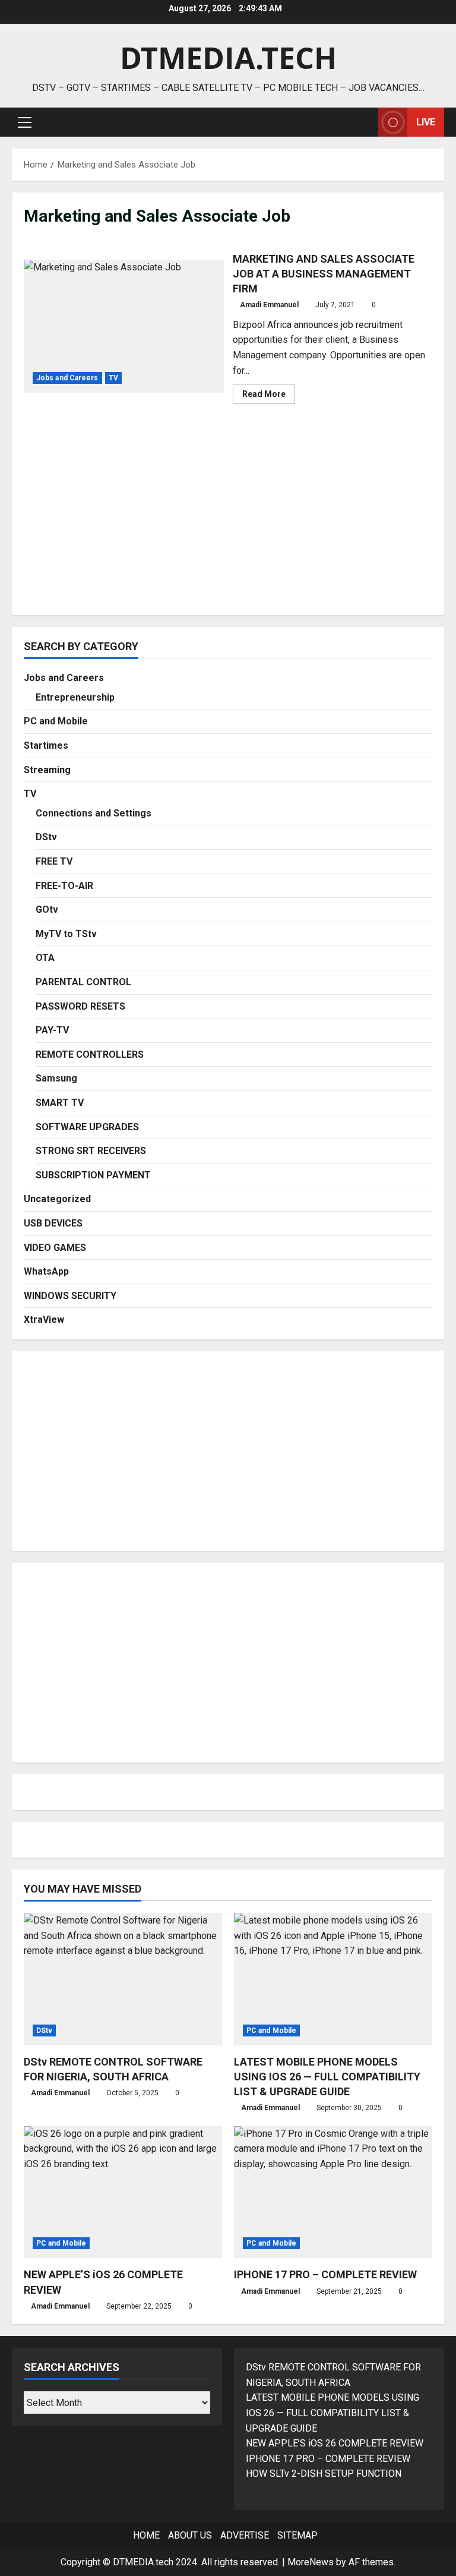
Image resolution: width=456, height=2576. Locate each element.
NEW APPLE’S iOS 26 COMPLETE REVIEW (335, 2443)
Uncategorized (57, 1199)
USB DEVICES (53, 1223)
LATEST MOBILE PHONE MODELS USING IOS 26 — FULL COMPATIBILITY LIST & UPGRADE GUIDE (327, 2077)
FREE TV (54, 861)
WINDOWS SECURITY (70, 1296)
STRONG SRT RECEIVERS (91, 1151)
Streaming (47, 770)
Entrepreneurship (75, 697)
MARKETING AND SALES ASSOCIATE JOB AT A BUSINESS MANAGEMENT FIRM (124, 326)
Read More (269, 396)
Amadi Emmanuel (269, 305)
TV (113, 378)
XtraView (44, 1319)
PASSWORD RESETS (80, 1006)
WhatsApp (46, 1271)
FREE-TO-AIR (64, 886)
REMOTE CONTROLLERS (90, 1054)
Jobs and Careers (67, 378)
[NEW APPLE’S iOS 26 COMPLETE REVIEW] (123, 2192)
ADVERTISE (245, 2535)
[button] (25, 122)
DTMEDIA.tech (228, 58)
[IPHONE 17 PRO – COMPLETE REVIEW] (333, 2192)
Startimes (46, 745)
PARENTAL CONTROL (83, 982)
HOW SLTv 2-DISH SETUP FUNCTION (324, 2473)
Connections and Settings (94, 813)
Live (426, 122)
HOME (146, 2535)
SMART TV (60, 1103)
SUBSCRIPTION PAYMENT (93, 1175)
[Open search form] (366, 122)
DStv (46, 837)
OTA (45, 958)
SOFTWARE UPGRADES (87, 1127)
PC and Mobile (56, 721)
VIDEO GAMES (55, 1248)
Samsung (56, 1078)
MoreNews (311, 2562)
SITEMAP (297, 2535)
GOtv (47, 909)
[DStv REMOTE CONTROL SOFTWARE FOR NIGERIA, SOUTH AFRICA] (123, 1979)
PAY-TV (52, 1030)
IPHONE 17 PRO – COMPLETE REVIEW (325, 2274)
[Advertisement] (228, 520)
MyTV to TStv (66, 934)
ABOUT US (190, 2535)
